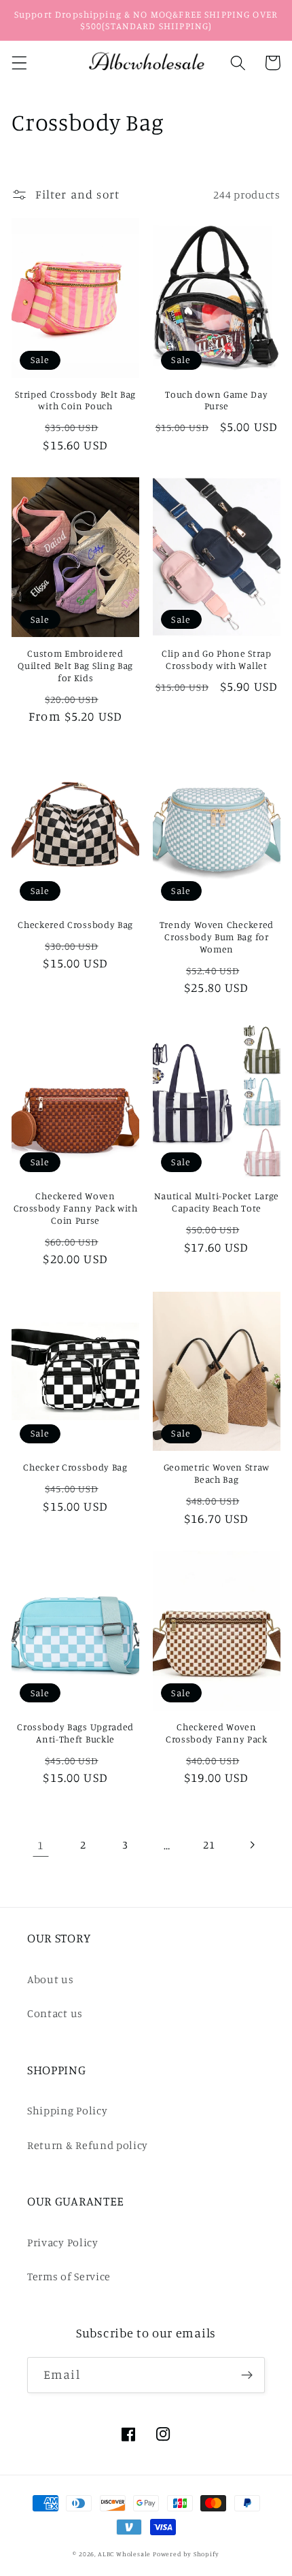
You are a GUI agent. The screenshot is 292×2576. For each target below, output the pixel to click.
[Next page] (252, 1845)
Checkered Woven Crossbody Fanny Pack (217, 1733)
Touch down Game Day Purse (216, 400)
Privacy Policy (63, 2242)
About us (51, 1979)
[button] (19, 63)
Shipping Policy (67, 2110)
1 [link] (41, 1845)
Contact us (55, 2013)
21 (209, 1844)
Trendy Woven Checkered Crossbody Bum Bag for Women (217, 937)
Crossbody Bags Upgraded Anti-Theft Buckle (75, 1733)
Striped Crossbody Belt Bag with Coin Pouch (75, 400)
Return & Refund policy (88, 2145)
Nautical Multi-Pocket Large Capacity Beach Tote (217, 1202)
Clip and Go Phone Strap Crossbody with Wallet (217, 659)
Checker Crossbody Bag (75, 1467)
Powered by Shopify (186, 2554)
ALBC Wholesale (124, 2554)
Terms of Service (69, 2276)
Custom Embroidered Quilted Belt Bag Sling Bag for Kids (75, 665)
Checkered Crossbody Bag (75, 924)
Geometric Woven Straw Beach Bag (217, 1473)
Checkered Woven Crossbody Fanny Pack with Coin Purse (76, 1208)
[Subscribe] (247, 2375)
